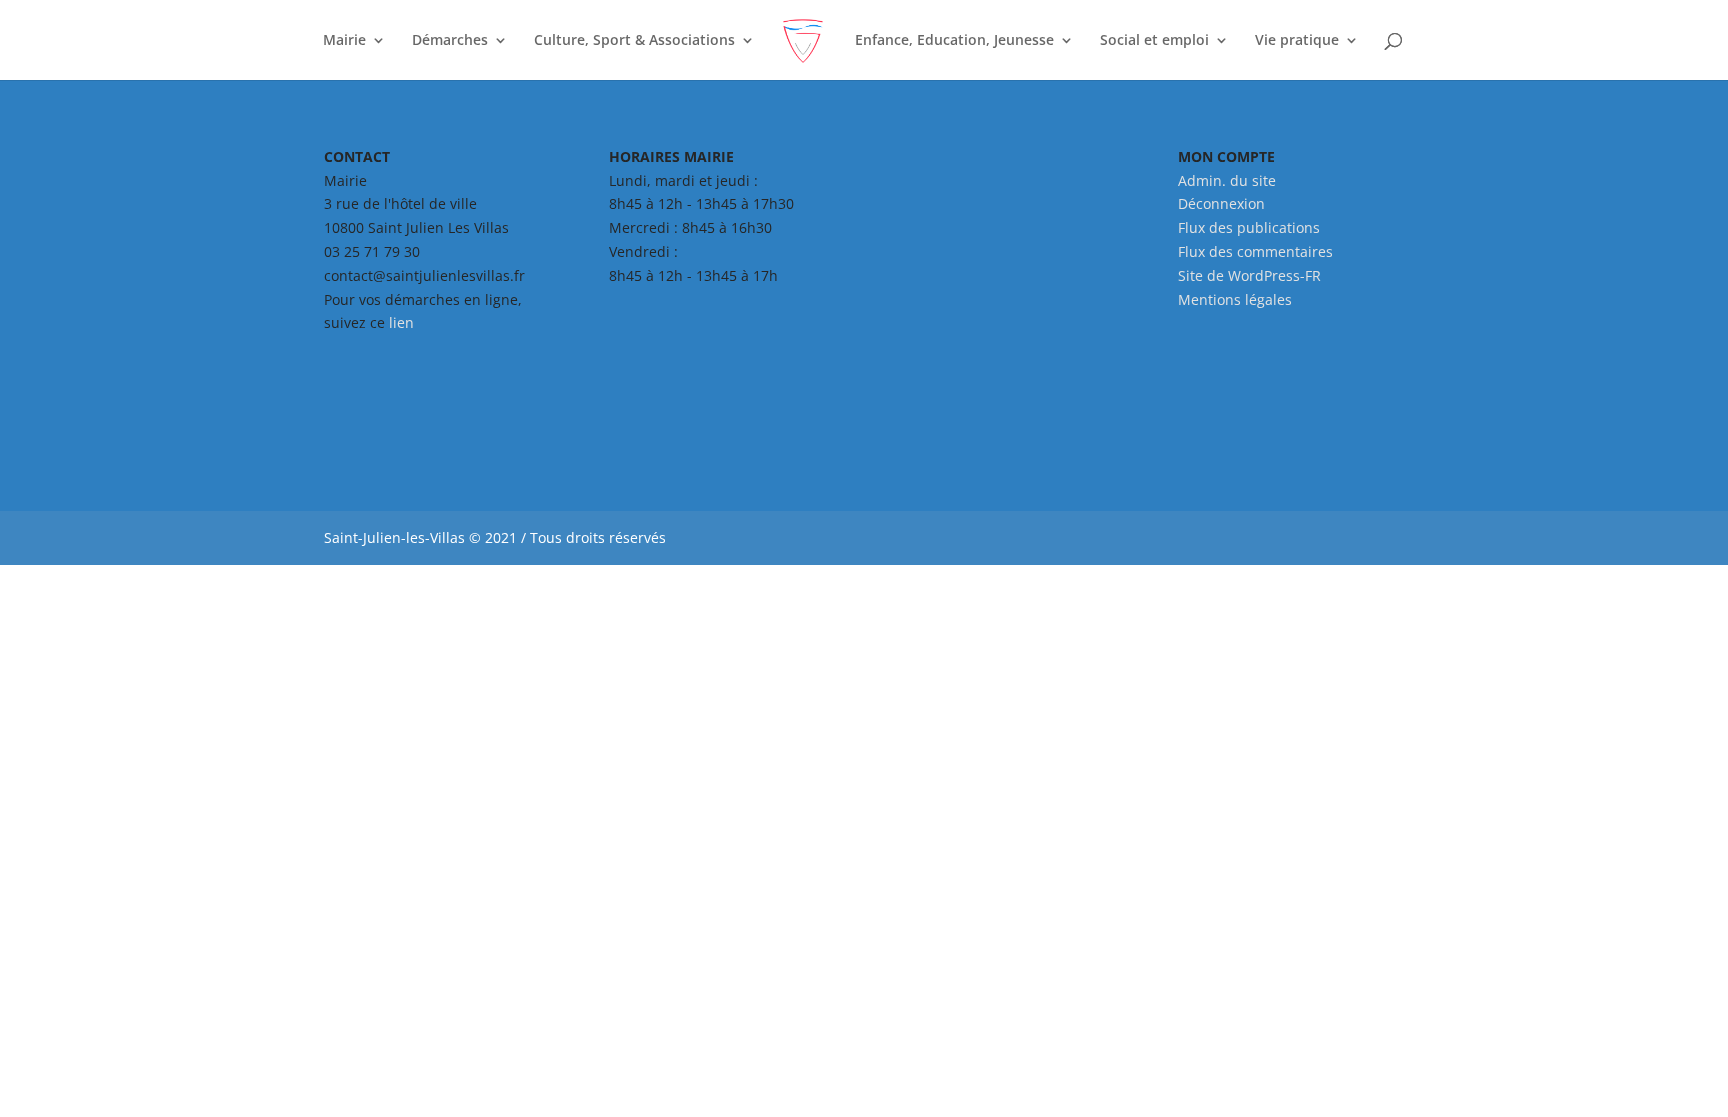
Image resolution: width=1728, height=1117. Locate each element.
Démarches (450, 41)
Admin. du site (1227, 180)
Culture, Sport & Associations (634, 41)
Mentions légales (1235, 299)
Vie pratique (1297, 41)
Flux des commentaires (1255, 251)
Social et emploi (1154, 41)
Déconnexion (1221, 203)
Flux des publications (1249, 227)
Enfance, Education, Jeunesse (954, 41)
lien (401, 322)
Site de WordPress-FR (1249, 275)
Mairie (344, 41)
